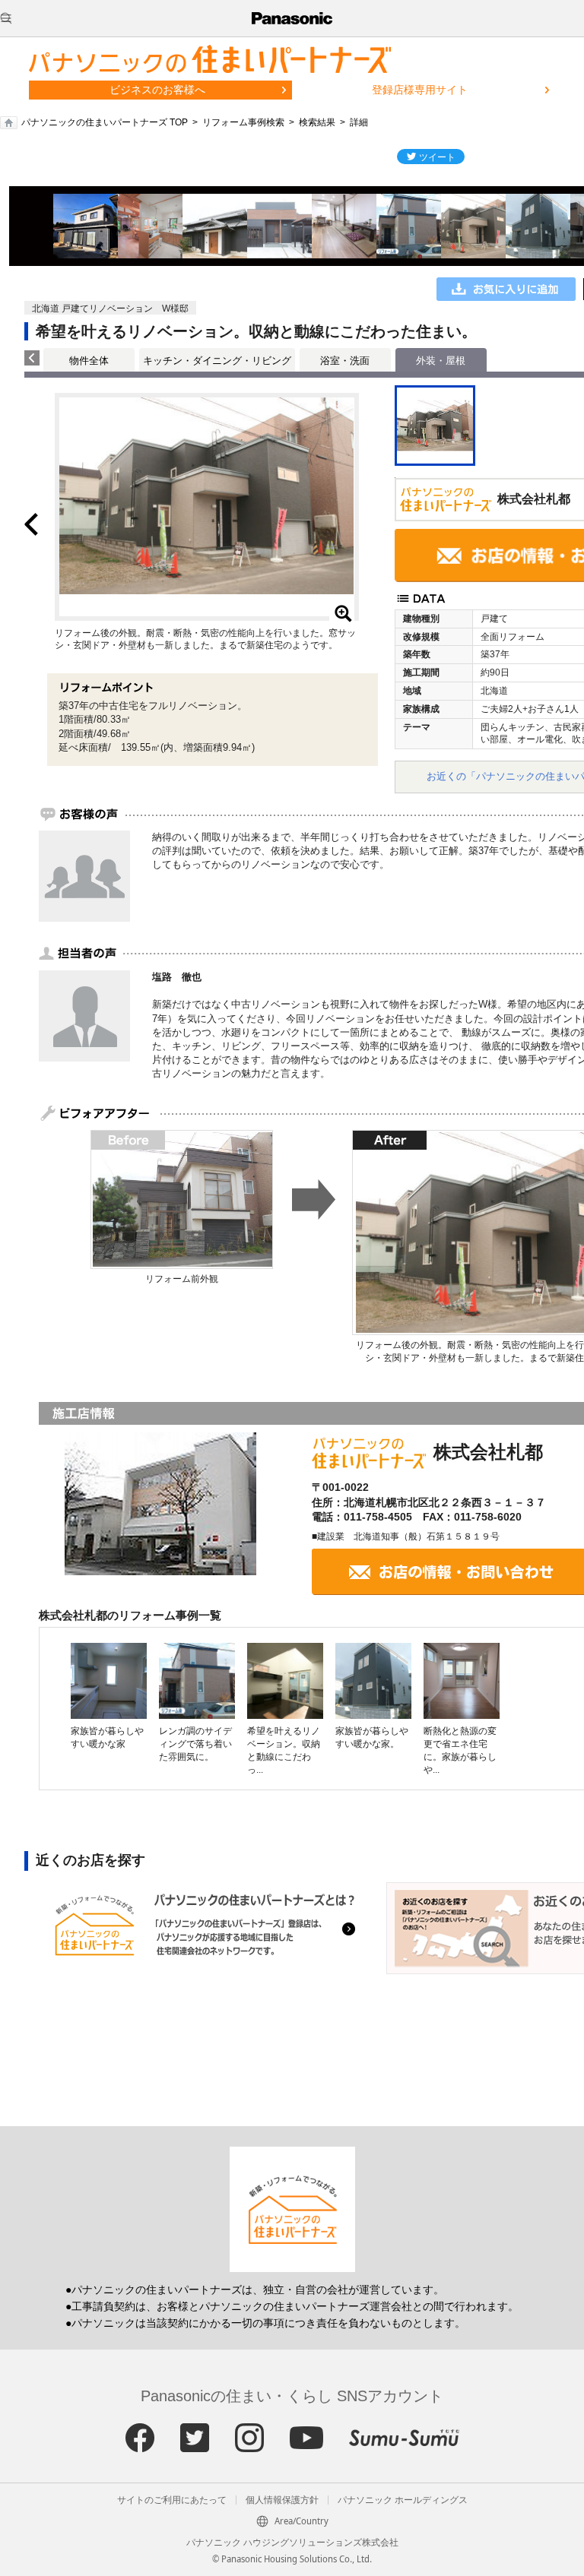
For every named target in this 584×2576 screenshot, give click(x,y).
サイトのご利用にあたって (172, 2500)
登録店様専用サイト (420, 90)
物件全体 (89, 361)
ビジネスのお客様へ (157, 90)
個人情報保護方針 (282, 2500)
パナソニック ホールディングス (403, 2500)
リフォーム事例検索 (243, 122)
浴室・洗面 (345, 361)
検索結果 (317, 122)
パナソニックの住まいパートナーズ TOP (105, 122)
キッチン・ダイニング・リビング (217, 361)
